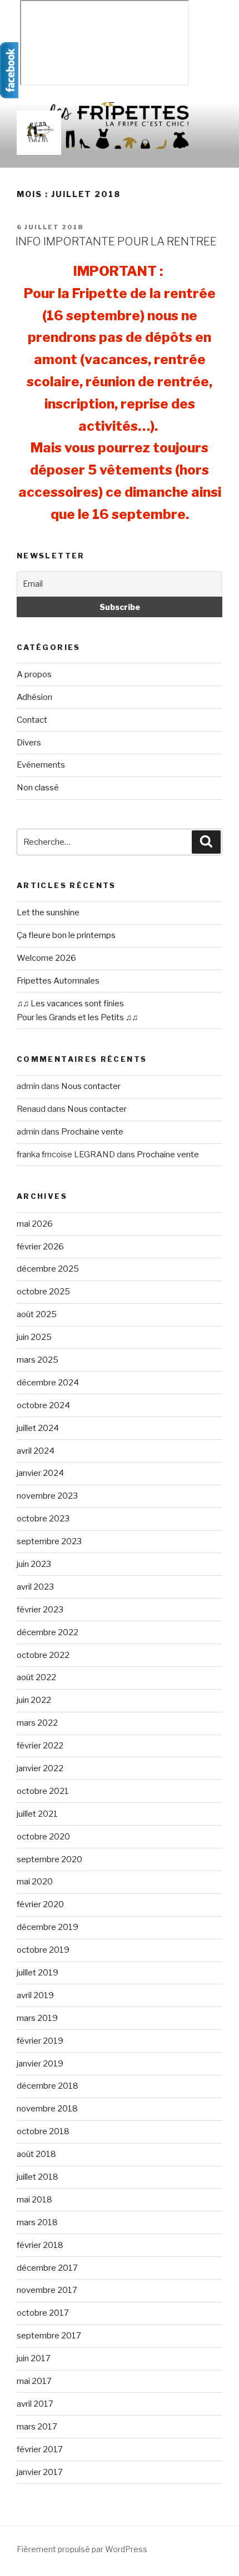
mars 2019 (37, 2018)
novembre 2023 (47, 1496)
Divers (29, 743)
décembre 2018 (48, 2086)
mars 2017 (37, 2427)
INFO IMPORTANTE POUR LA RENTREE (116, 241)
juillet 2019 (38, 1973)
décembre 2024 (48, 1383)
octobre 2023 (43, 1519)
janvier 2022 (40, 1768)
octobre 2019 (43, 1950)
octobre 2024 (43, 1405)
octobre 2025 (43, 1292)
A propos (34, 674)
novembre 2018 (47, 2109)
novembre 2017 (47, 2290)
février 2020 (40, 1904)
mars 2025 (38, 1360)
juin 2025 (34, 1337)
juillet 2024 (38, 1428)
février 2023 (40, 1610)
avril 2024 (36, 1451)
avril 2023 (35, 1587)
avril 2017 (35, 2404)
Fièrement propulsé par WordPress (82, 2549)
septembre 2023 (49, 1541)
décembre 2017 (47, 2268)
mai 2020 (35, 1882)
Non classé (38, 788)
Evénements (41, 765)
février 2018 (40, 2245)
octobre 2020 (43, 1837)
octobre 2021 (43, 1791)
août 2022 (36, 1677)
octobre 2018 (43, 2131)
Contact (32, 720)
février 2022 (40, 1746)
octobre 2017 (43, 2313)
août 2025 (37, 1314)
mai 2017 (34, 2381)
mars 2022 (37, 1723)
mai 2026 (35, 1224)
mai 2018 (34, 2200)
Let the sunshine (48, 913)
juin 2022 (34, 1700)
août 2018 (36, 2154)
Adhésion (34, 697)
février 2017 (40, 2449)
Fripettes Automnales (58, 981)
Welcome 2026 (46, 958)
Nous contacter (91, 1086)
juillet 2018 (38, 2177)
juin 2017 (34, 2358)
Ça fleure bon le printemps (66, 935)
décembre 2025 (48, 1269)
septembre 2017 (49, 2336)
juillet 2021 (37, 1814)
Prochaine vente (92, 1132)
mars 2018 (37, 2222)
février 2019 (40, 2041)
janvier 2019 (40, 2064)
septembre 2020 (49, 1859)
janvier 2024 (40, 1473)
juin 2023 (34, 1564)
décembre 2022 (48, 1632)
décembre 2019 (48, 1927)
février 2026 (40, 1247)
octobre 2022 (43, 1655)
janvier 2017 (40, 2472)
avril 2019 (35, 1995)
